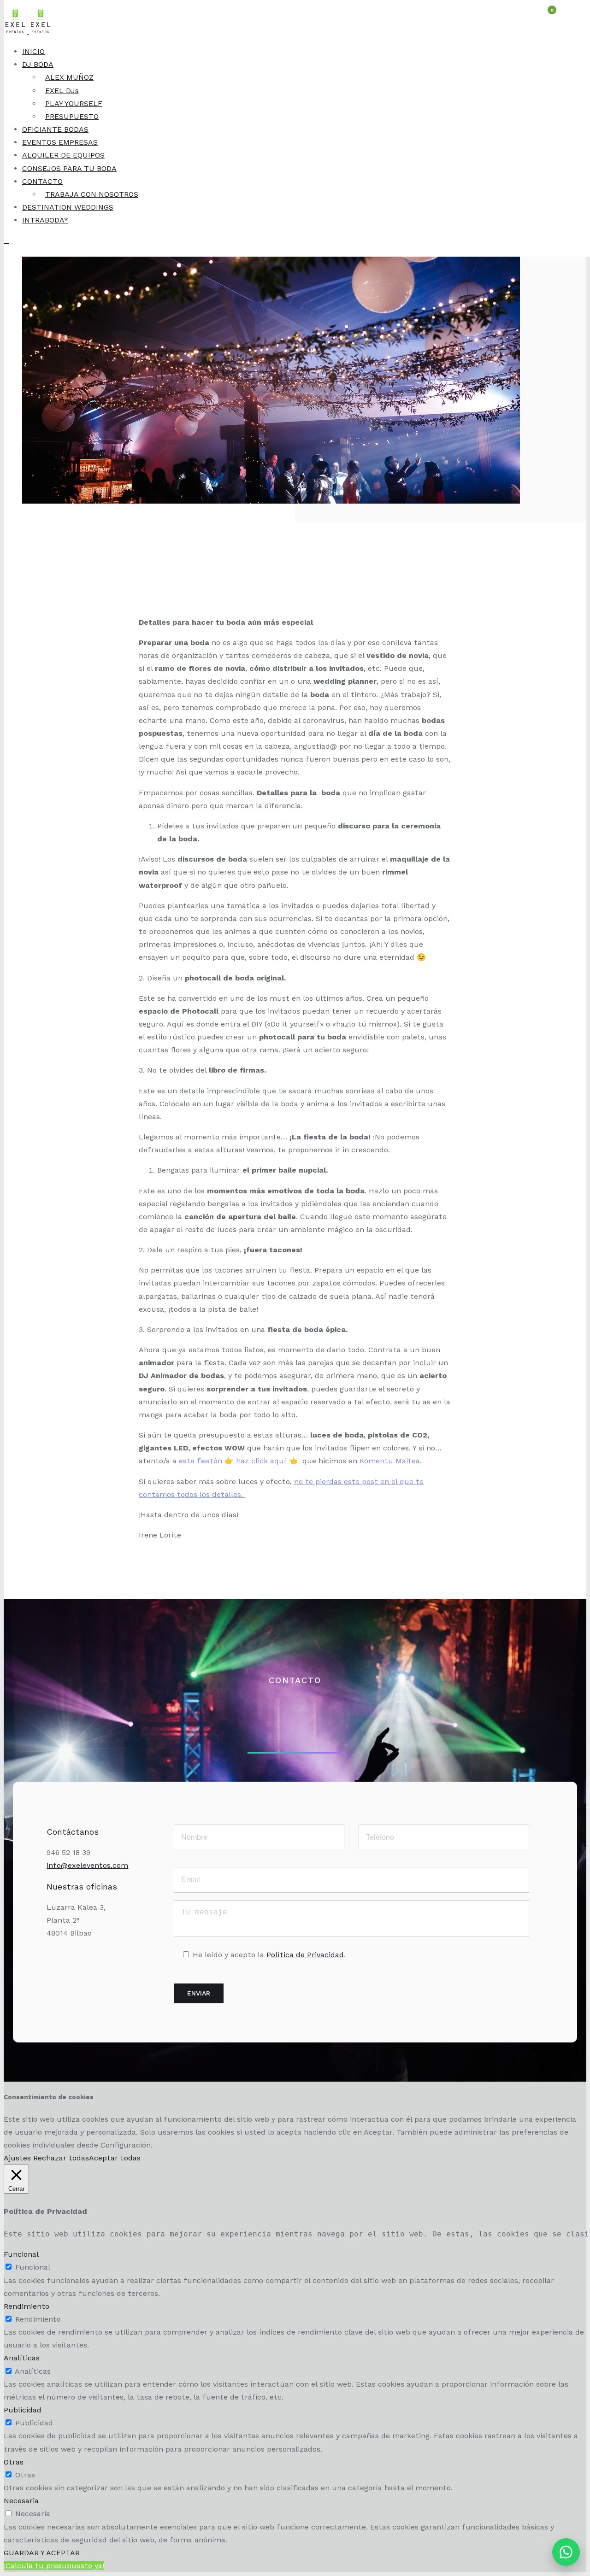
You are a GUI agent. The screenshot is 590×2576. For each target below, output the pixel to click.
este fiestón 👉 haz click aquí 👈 (238, 1461)
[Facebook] (87, 1962)
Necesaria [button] (21, 2501)
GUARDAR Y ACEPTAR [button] (42, 2553)
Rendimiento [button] (27, 2306)
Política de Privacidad (305, 1955)
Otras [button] (14, 2462)
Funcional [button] (21, 2254)
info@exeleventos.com (87, 1865)
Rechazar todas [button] (61, 2158)
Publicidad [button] (23, 2410)
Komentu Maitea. (391, 1461)
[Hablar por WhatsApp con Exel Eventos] (566, 2552)
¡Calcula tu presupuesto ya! (54, 2566)
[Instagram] (65, 1962)
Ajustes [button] (17, 2158)
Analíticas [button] (22, 2358)
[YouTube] (108, 1962)
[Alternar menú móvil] (6, 240)
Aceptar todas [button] (115, 2158)
